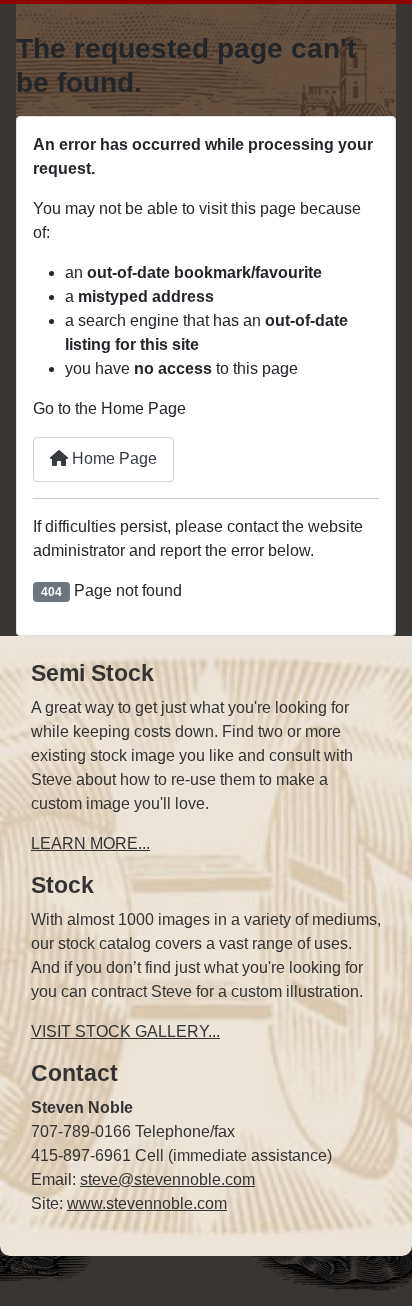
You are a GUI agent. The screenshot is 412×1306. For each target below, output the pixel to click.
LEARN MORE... (90, 843)
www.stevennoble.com (147, 1203)
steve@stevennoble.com (167, 1179)
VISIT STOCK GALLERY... (125, 1031)
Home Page (112, 458)
